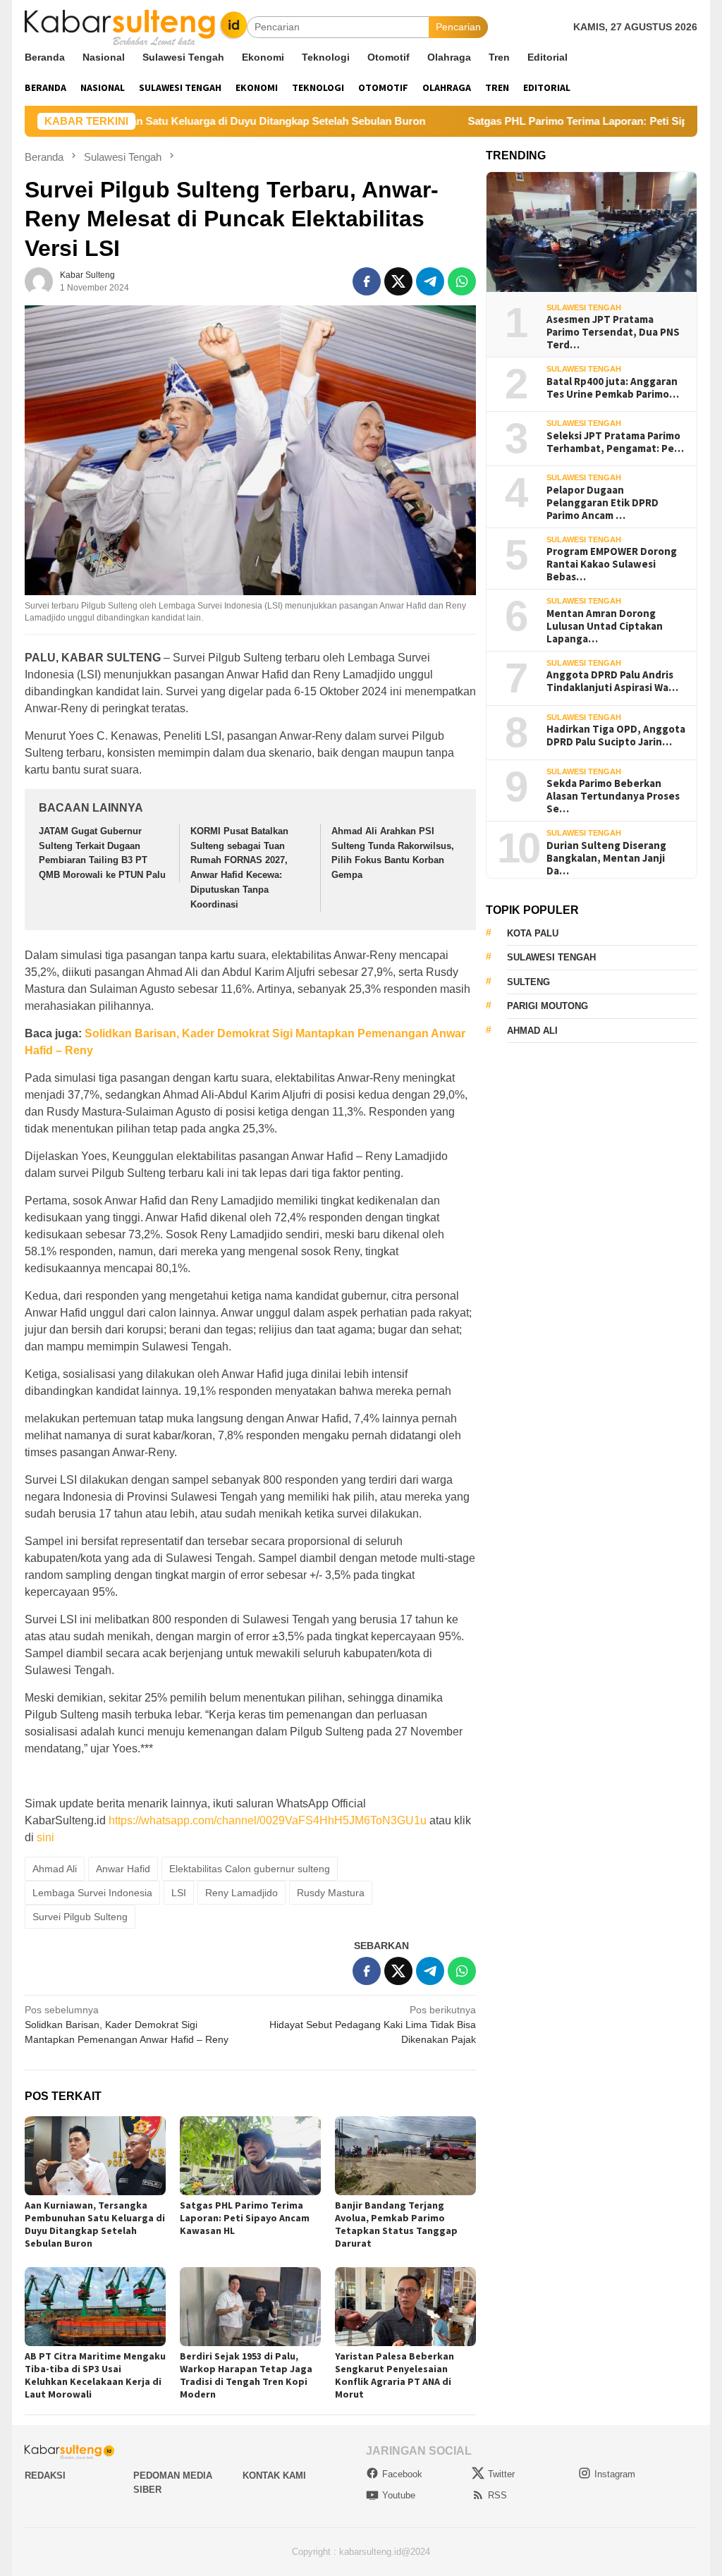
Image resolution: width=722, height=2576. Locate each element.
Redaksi (45, 2476)
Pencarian (458, 27)
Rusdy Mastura (331, 1893)
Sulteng (528, 982)
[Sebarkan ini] (367, 281)
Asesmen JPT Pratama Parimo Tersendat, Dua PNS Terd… (613, 332)
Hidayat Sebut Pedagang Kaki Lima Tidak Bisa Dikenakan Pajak (373, 2025)
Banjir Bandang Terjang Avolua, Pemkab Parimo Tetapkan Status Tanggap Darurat (396, 2224)
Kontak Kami (274, 2476)
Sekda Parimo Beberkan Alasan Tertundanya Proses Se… (613, 796)
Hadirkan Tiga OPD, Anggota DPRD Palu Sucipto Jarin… (616, 735)
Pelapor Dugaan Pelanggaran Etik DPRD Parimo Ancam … (602, 503)
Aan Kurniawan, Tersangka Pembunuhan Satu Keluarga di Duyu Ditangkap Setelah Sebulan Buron (95, 2224)
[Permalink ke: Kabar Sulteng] (39, 280)
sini (45, 1837)
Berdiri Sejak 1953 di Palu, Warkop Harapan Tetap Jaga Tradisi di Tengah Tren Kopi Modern (246, 2375)
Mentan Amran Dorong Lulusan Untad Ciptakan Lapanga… (605, 626)
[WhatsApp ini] (462, 281)
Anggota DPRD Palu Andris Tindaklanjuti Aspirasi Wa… (612, 681)
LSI (179, 1893)
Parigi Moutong (547, 1006)
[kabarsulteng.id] (136, 26)
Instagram (615, 2474)
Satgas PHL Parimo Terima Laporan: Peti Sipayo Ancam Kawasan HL (245, 2218)
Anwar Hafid (123, 1869)
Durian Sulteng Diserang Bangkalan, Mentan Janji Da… (606, 858)
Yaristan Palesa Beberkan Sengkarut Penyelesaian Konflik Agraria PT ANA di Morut (394, 2375)
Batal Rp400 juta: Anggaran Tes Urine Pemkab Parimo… (613, 388)
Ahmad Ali (55, 1869)
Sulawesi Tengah (584, 307)
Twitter (501, 2474)
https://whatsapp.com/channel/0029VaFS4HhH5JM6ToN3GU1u (268, 1820)
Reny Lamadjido (241, 1893)
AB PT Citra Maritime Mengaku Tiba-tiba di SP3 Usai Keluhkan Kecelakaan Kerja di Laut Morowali (95, 2375)
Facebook (402, 2474)
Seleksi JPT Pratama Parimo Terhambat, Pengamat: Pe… (615, 442)
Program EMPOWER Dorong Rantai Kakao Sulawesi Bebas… (612, 564)
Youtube (399, 2495)
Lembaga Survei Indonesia (92, 1893)
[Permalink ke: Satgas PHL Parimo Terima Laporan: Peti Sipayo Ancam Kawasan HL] (250, 2156)
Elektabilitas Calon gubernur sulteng (250, 1869)
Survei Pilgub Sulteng (80, 1917)
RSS (497, 2495)
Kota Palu (533, 933)
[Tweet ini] (398, 281)
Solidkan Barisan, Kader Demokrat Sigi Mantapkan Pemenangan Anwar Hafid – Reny (127, 2025)
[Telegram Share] (430, 281)
